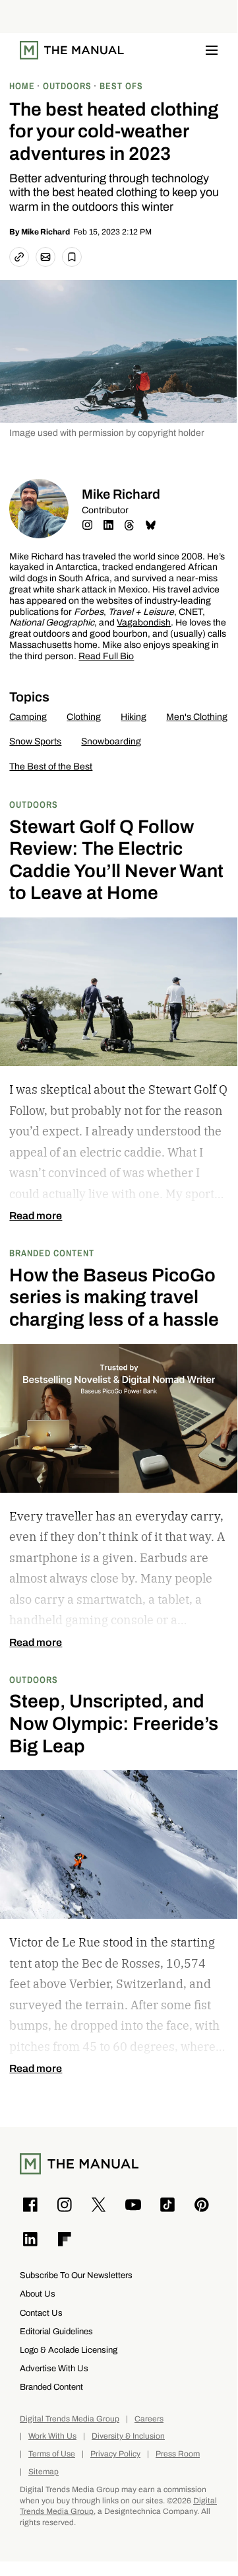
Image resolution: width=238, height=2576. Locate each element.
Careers (149, 2419)
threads (129, 525)
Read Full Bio (106, 657)
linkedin (108, 525)
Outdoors (34, 804)
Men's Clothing (197, 717)
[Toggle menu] (212, 50)
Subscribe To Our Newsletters (76, 2275)
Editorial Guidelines (56, 2331)
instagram (87, 525)
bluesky (150, 525)
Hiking (134, 717)
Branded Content (52, 1253)
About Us (38, 2294)
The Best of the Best (51, 767)
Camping (28, 717)
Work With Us (52, 2436)
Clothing (84, 717)
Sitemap (44, 2472)
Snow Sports (35, 741)
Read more (36, 1216)
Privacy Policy (115, 2454)
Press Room (178, 2454)
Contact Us (41, 2313)
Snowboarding (111, 741)
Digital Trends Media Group (70, 2419)
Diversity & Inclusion (128, 2436)
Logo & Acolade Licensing (69, 2350)
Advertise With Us (54, 2368)
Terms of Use (52, 2454)
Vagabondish (144, 623)
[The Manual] (72, 50)
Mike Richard (45, 232)
